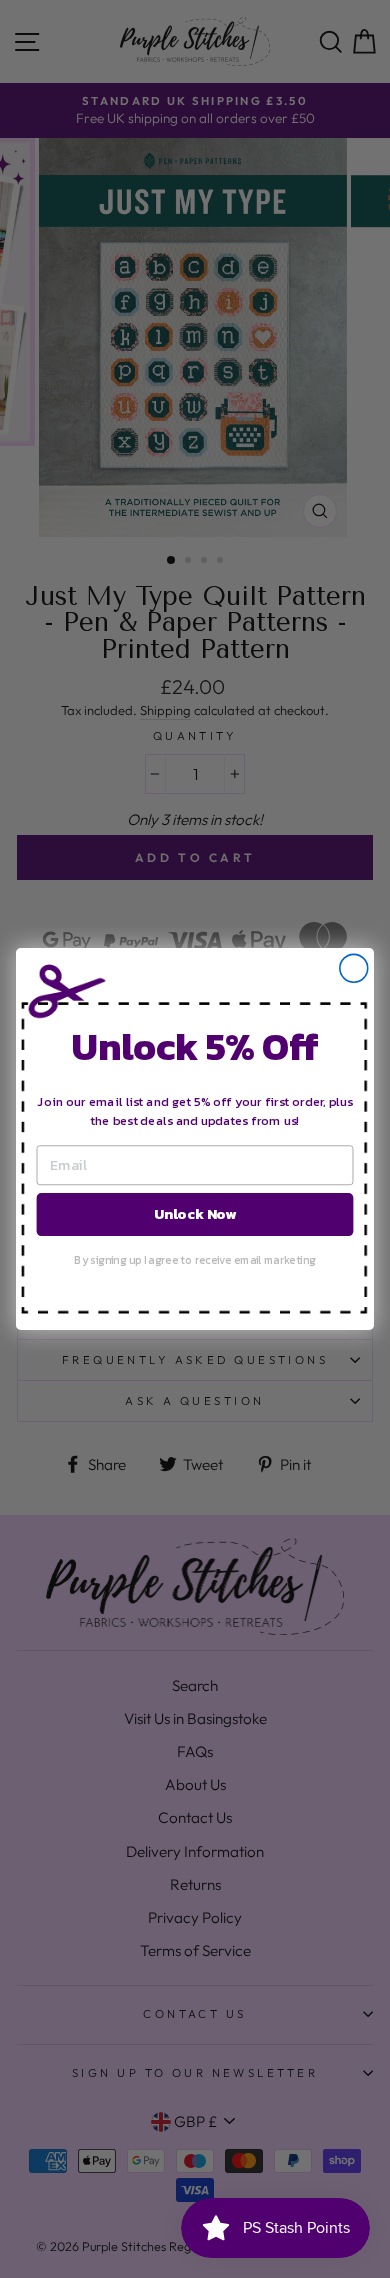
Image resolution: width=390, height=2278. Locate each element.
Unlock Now (195, 1213)
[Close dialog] (354, 968)
